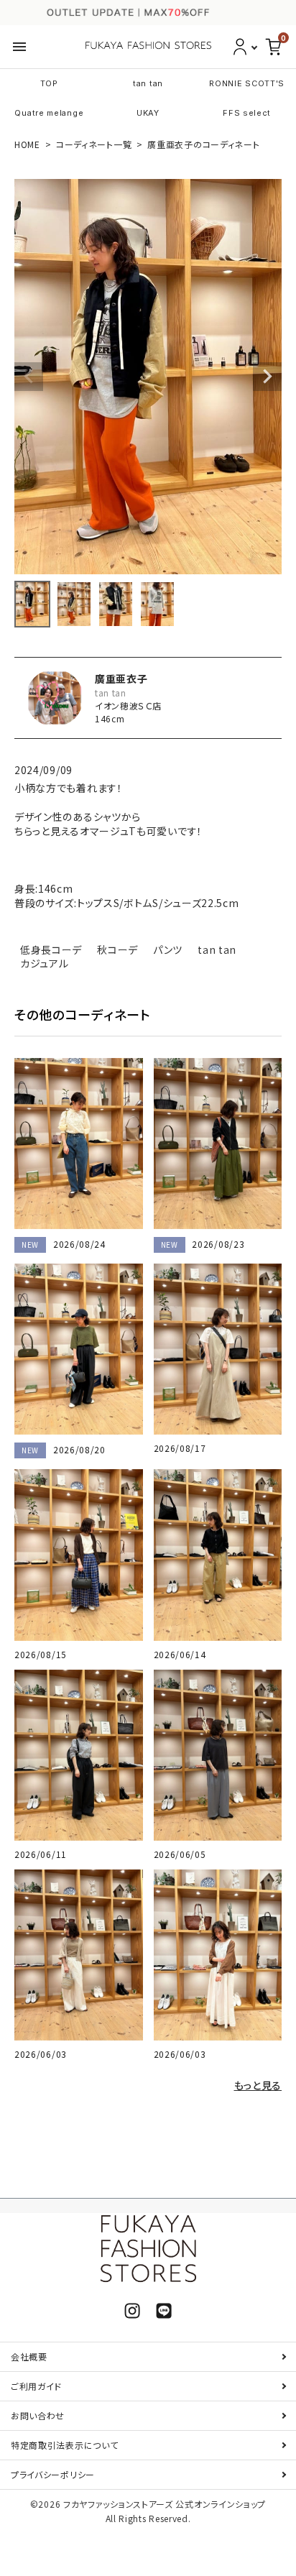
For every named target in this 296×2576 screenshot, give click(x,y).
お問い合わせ (38, 2415)
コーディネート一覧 (94, 144)
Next (267, 377)
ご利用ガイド (36, 2386)
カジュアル (45, 963)
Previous (29, 377)
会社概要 (29, 2356)
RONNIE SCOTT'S (247, 83)
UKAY (148, 113)
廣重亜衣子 (121, 678)
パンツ (168, 949)
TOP (49, 83)
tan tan (148, 83)
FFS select (247, 113)
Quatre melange (49, 113)
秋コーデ (117, 949)
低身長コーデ (51, 949)
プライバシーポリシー (53, 2474)
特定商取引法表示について (64, 2445)
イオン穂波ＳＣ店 (128, 705)
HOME (27, 144)
